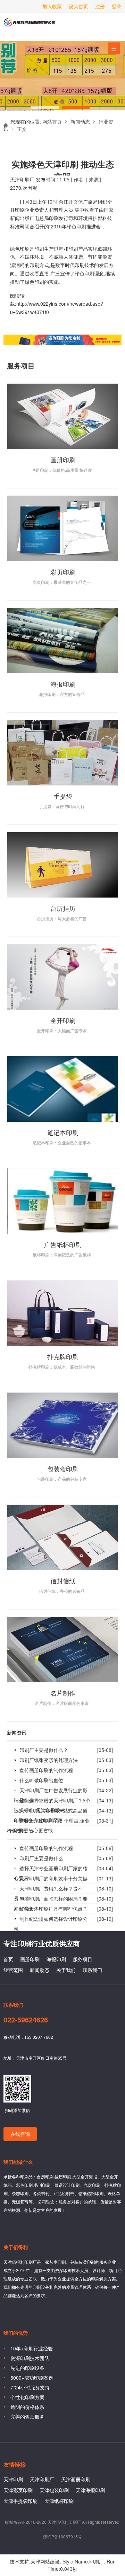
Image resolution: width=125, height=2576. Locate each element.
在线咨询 (20, 2134)
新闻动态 (80, 122)
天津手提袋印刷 (20, 2501)
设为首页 (78, 6)
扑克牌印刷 (63, 1356)
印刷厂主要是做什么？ (44, 1750)
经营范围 (13, 1970)
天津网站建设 (45, 2561)
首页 (8, 1959)
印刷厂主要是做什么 (41, 1858)
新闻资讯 (17, 1733)
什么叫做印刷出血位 (41, 1780)
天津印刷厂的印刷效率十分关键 (53, 1878)
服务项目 (83, 1959)
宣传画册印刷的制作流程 (46, 1770)
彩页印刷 (63, 572)
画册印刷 (63, 460)
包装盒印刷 (63, 1469)
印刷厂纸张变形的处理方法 (49, 1760)
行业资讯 (17, 1831)
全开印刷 (63, 1020)
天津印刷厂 (30, 25)
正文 (22, 129)
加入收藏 (52, 6)
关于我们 (66, 1970)
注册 (100, 6)
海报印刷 (63, 684)
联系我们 (92, 1970)
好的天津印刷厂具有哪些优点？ (53, 1909)
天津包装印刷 (54, 2490)
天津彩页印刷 (18, 2490)
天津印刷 (13, 2479)
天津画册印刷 (76, 2479)
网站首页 (52, 122)
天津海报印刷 (90, 2490)
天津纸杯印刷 (59, 2501)
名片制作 (63, 1693)
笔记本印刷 (63, 1132)
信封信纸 (63, 1581)
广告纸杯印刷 (63, 1244)
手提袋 (63, 796)
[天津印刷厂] (62, 103)
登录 (117, 6)
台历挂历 (63, 908)
